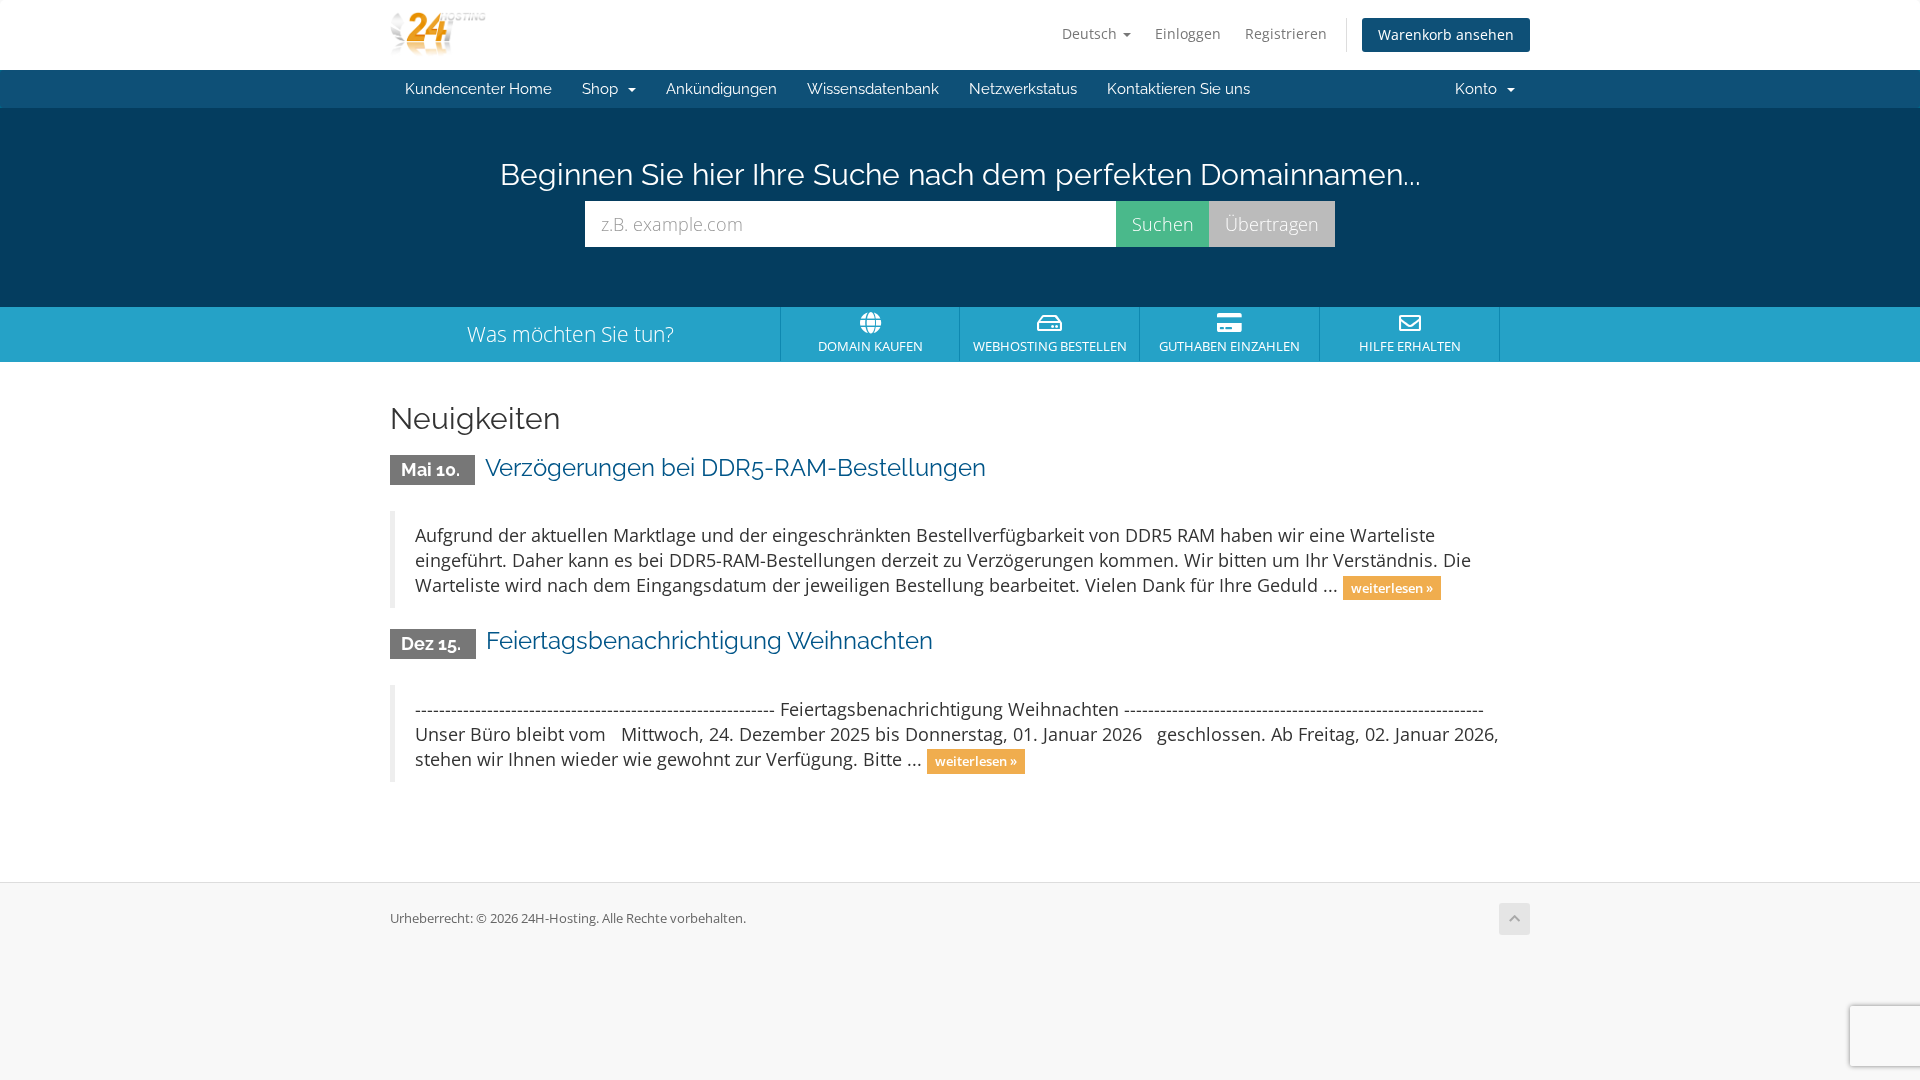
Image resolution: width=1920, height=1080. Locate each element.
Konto (1480, 89)
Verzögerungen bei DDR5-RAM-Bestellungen (735, 467)
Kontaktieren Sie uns (1178, 89)
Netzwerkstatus (1023, 89)
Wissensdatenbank (873, 89)
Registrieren (1286, 33)
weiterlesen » (1392, 587)
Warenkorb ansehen (1446, 34)
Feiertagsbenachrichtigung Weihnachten (709, 640)
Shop (604, 89)
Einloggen (1188, 33)
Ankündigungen (721, 89)
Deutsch (1091, 33)
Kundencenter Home (478, 89)
